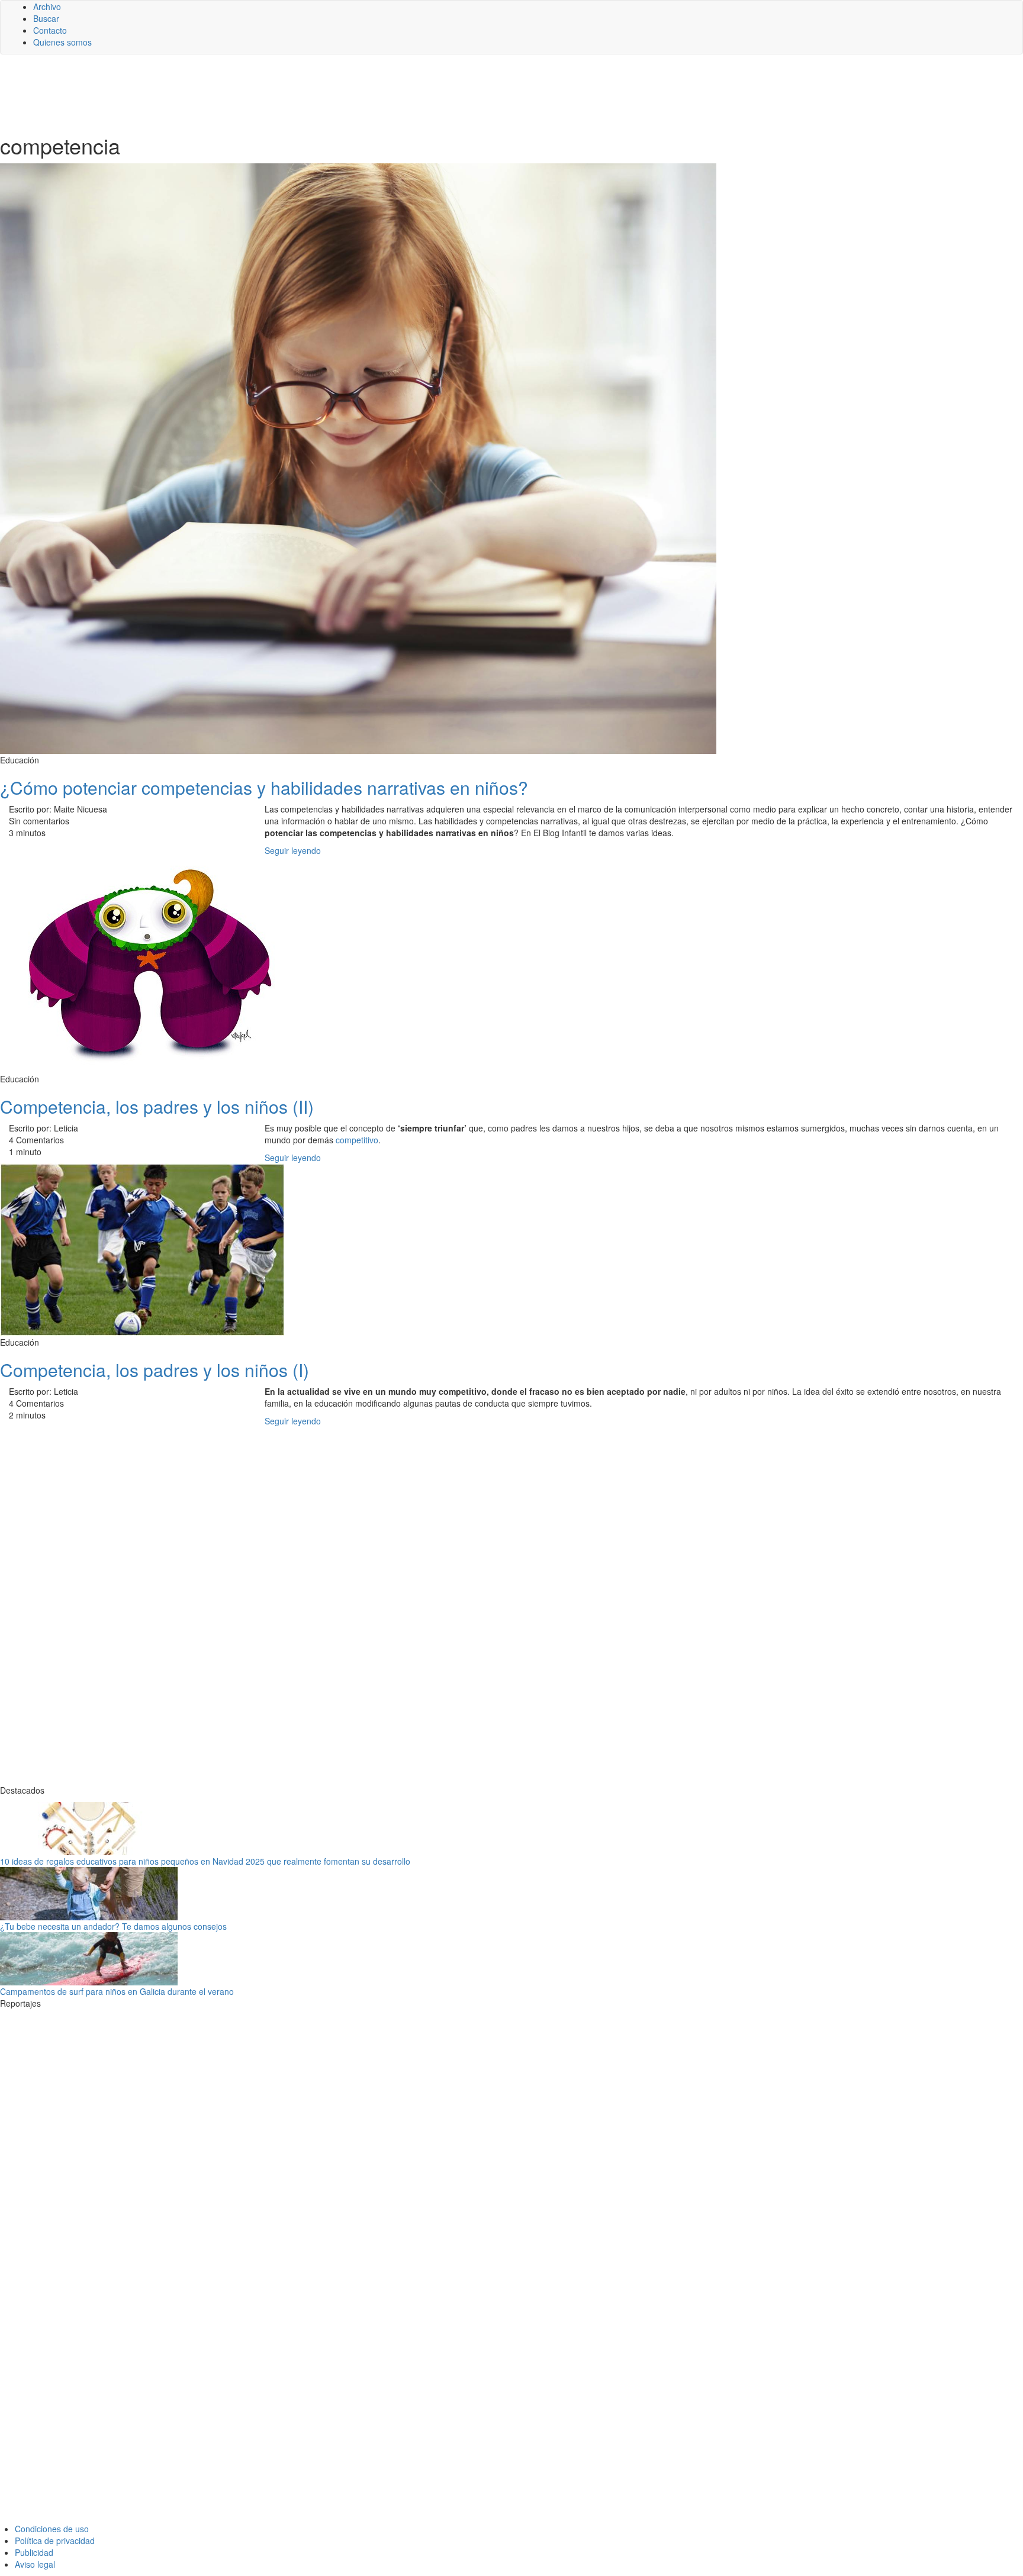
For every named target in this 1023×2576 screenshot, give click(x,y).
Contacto (50, 30)
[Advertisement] (290, 93)
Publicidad (34, 2552)
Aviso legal (35, 2564)
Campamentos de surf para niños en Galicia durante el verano (117, 1991)
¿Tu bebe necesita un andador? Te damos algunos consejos (113, 1926)
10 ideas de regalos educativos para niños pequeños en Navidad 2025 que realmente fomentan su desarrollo (205, 1861)
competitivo (357, 1140)
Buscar (46, 18)
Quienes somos (62, 42)
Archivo (47, 7)
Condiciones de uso (52, 2529)
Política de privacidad (55, 2540)
